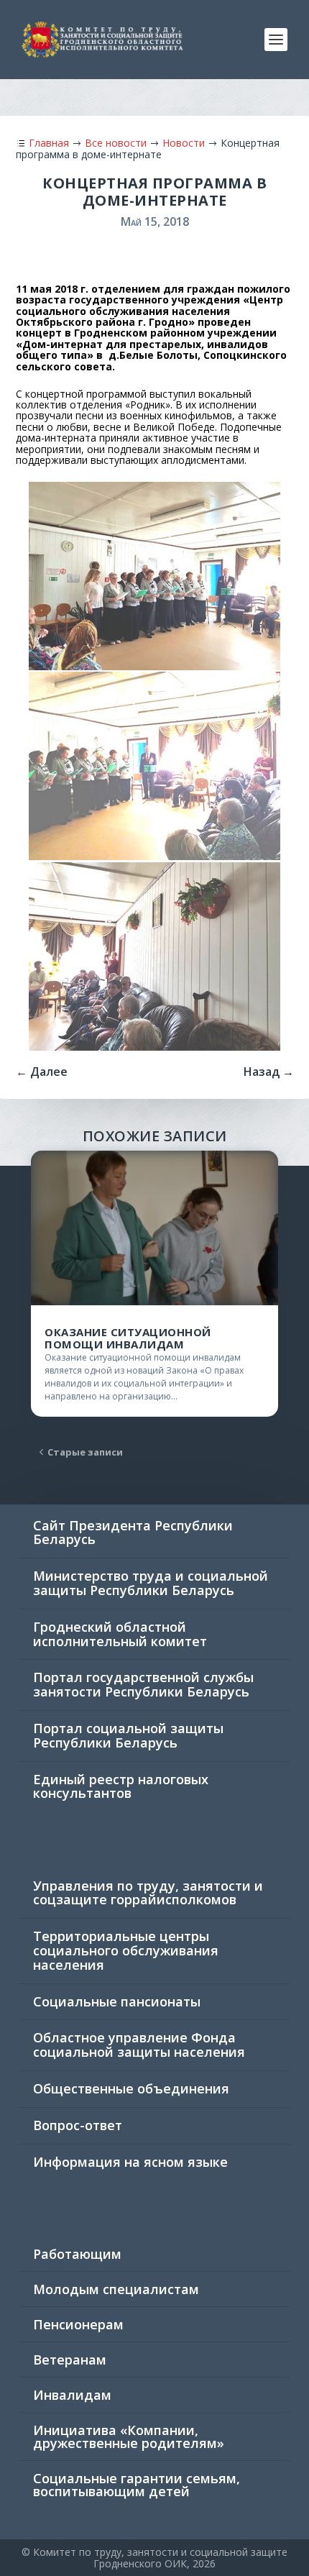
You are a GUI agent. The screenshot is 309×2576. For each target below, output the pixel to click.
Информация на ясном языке (130, 2162)
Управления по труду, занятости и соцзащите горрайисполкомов (148, 1893)
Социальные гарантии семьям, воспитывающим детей (137, 2485)
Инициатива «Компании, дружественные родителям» (129, 2436)
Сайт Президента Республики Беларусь (133, 1533)
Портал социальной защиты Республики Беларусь (128, 1735)
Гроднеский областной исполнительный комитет (120, 1634)
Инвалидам (72, 2395)
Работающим (77, 2254)
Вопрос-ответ (78, 2125)
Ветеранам (70, 2360)
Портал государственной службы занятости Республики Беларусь (143, 1684)
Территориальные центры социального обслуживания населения (126, 1950)
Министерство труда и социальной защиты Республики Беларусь (151, 1583)
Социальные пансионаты (117, 2001)
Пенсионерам (78, 2324)
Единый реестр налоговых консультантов (121, 1786)
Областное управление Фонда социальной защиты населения (139, 2045)
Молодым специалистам (116, 2289)
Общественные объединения (131, 2088)
